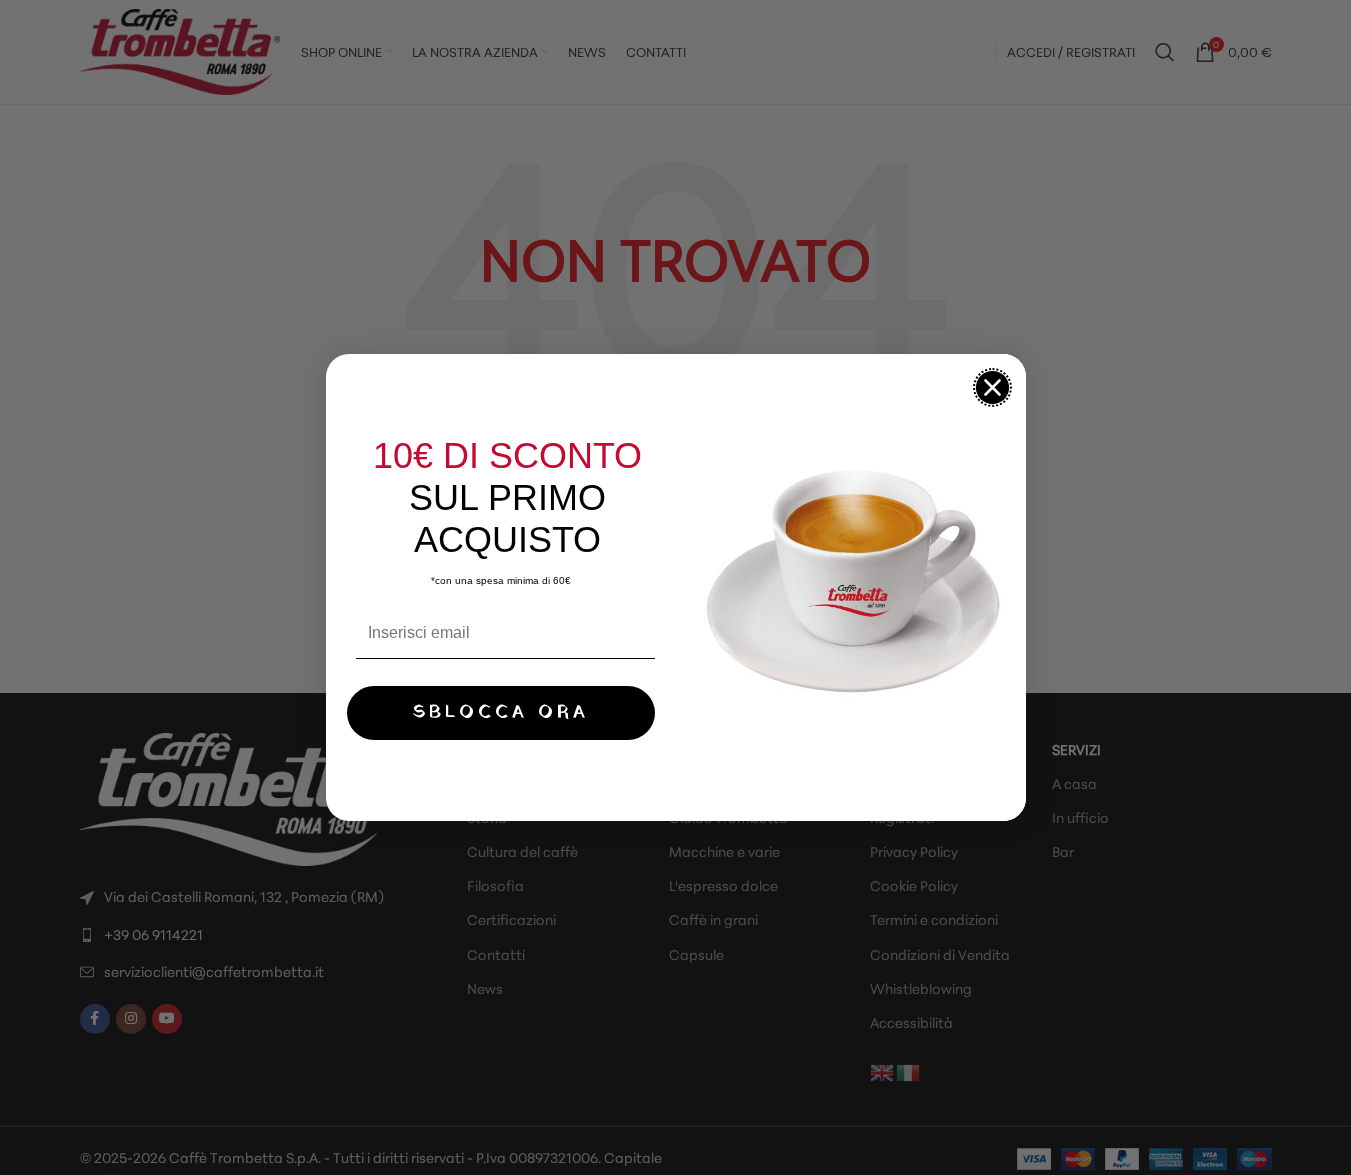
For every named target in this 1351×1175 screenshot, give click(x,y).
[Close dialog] (992, 387)
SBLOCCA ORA (500, 712)
